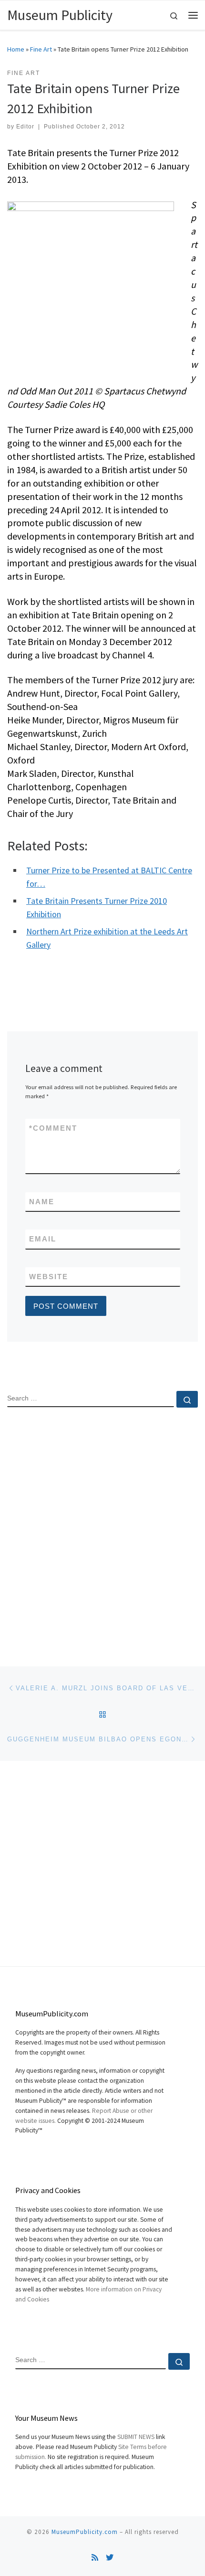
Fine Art (41, 49)
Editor (25, 127)
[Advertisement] (102, 1529)
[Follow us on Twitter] (110, 2558)
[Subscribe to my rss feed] (95, 2558)
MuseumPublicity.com (85, 2532)
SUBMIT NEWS (136, 2437)
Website (49, 1277)
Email (43, 1239)
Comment (53, 1128)
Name (42, 1202)
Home (16, 49)
